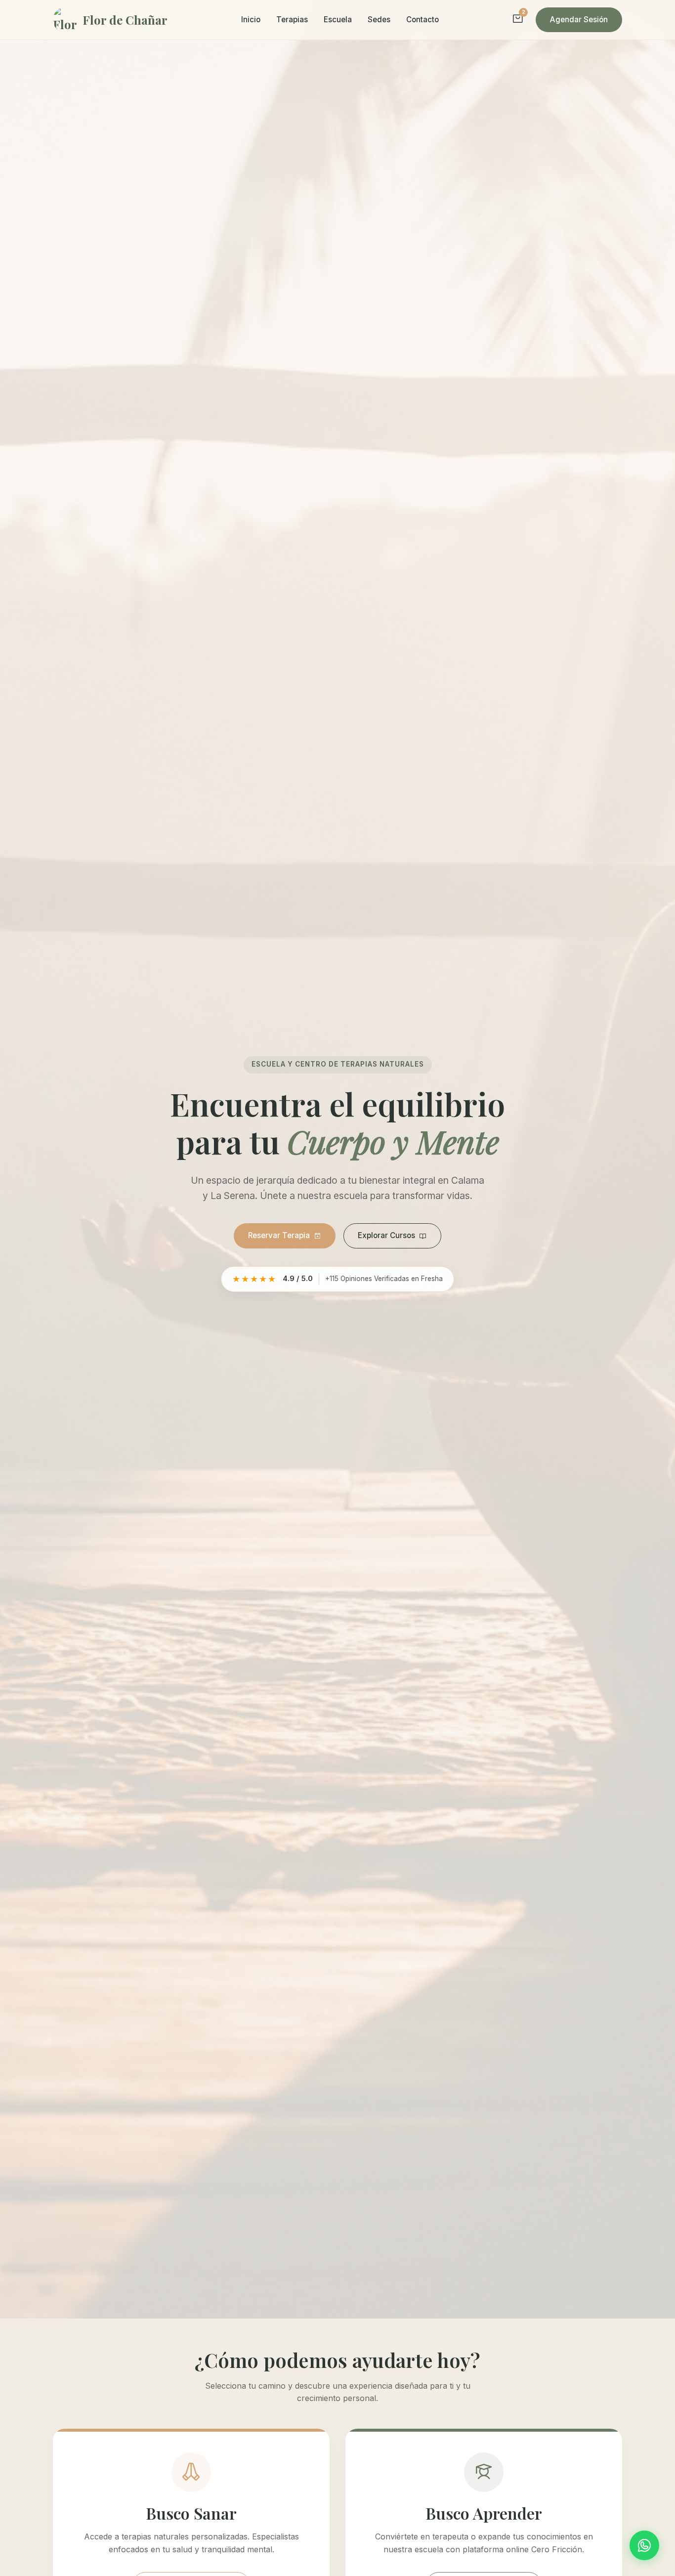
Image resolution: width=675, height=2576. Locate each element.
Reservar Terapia (279, 1235)
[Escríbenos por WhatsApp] (644, 2545)
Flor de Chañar (125, 20)
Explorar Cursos (386, 1235)
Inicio (251, 20)
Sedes (379, 20)
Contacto (422, 20)
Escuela (338, 20)
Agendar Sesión (579, 20)
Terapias (292, 20)
